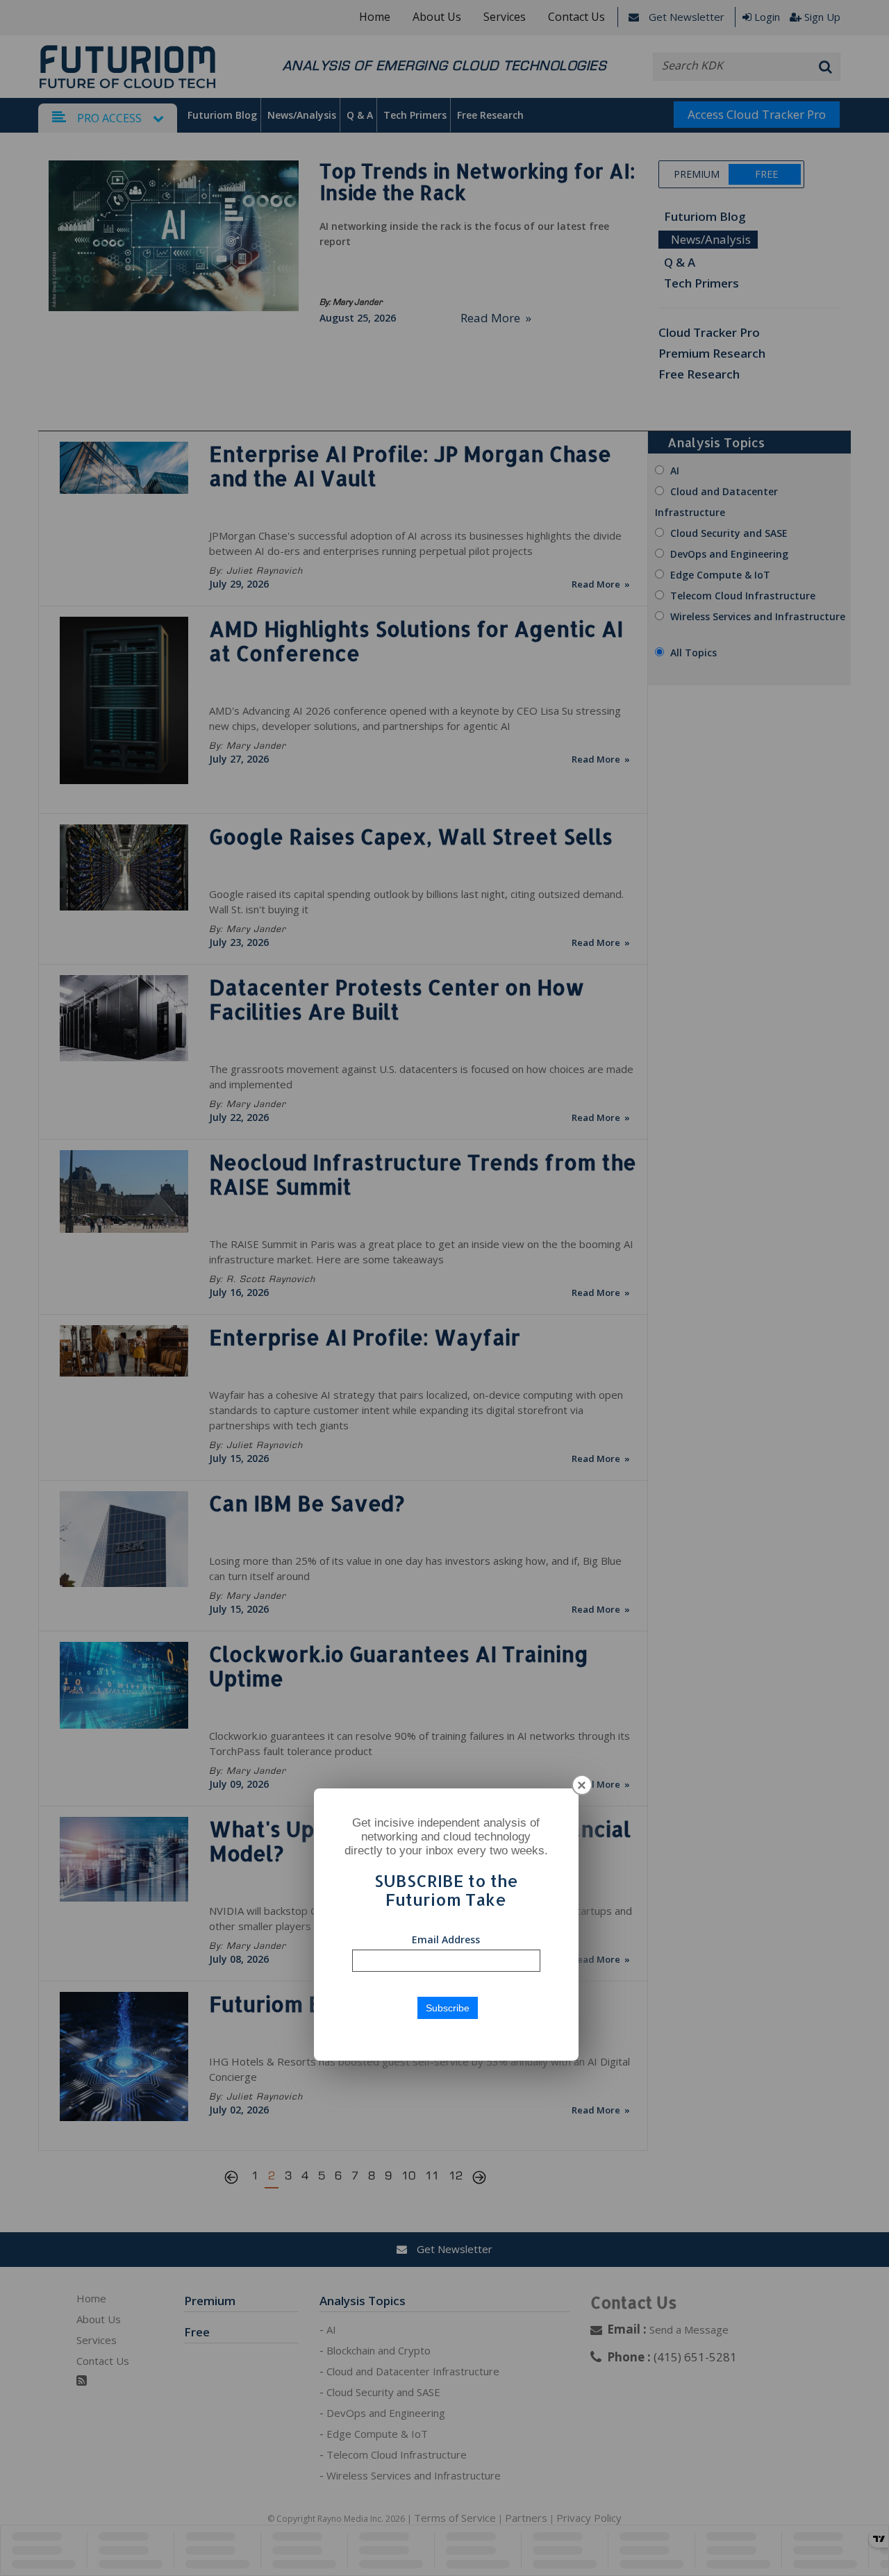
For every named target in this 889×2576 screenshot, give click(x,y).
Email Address (446, 1939)
